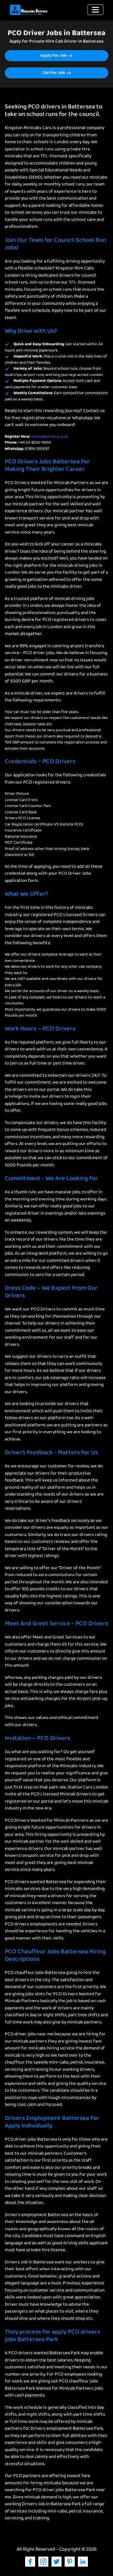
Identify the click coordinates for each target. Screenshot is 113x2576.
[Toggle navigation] (95, 10)
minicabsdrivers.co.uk (50, 437)
